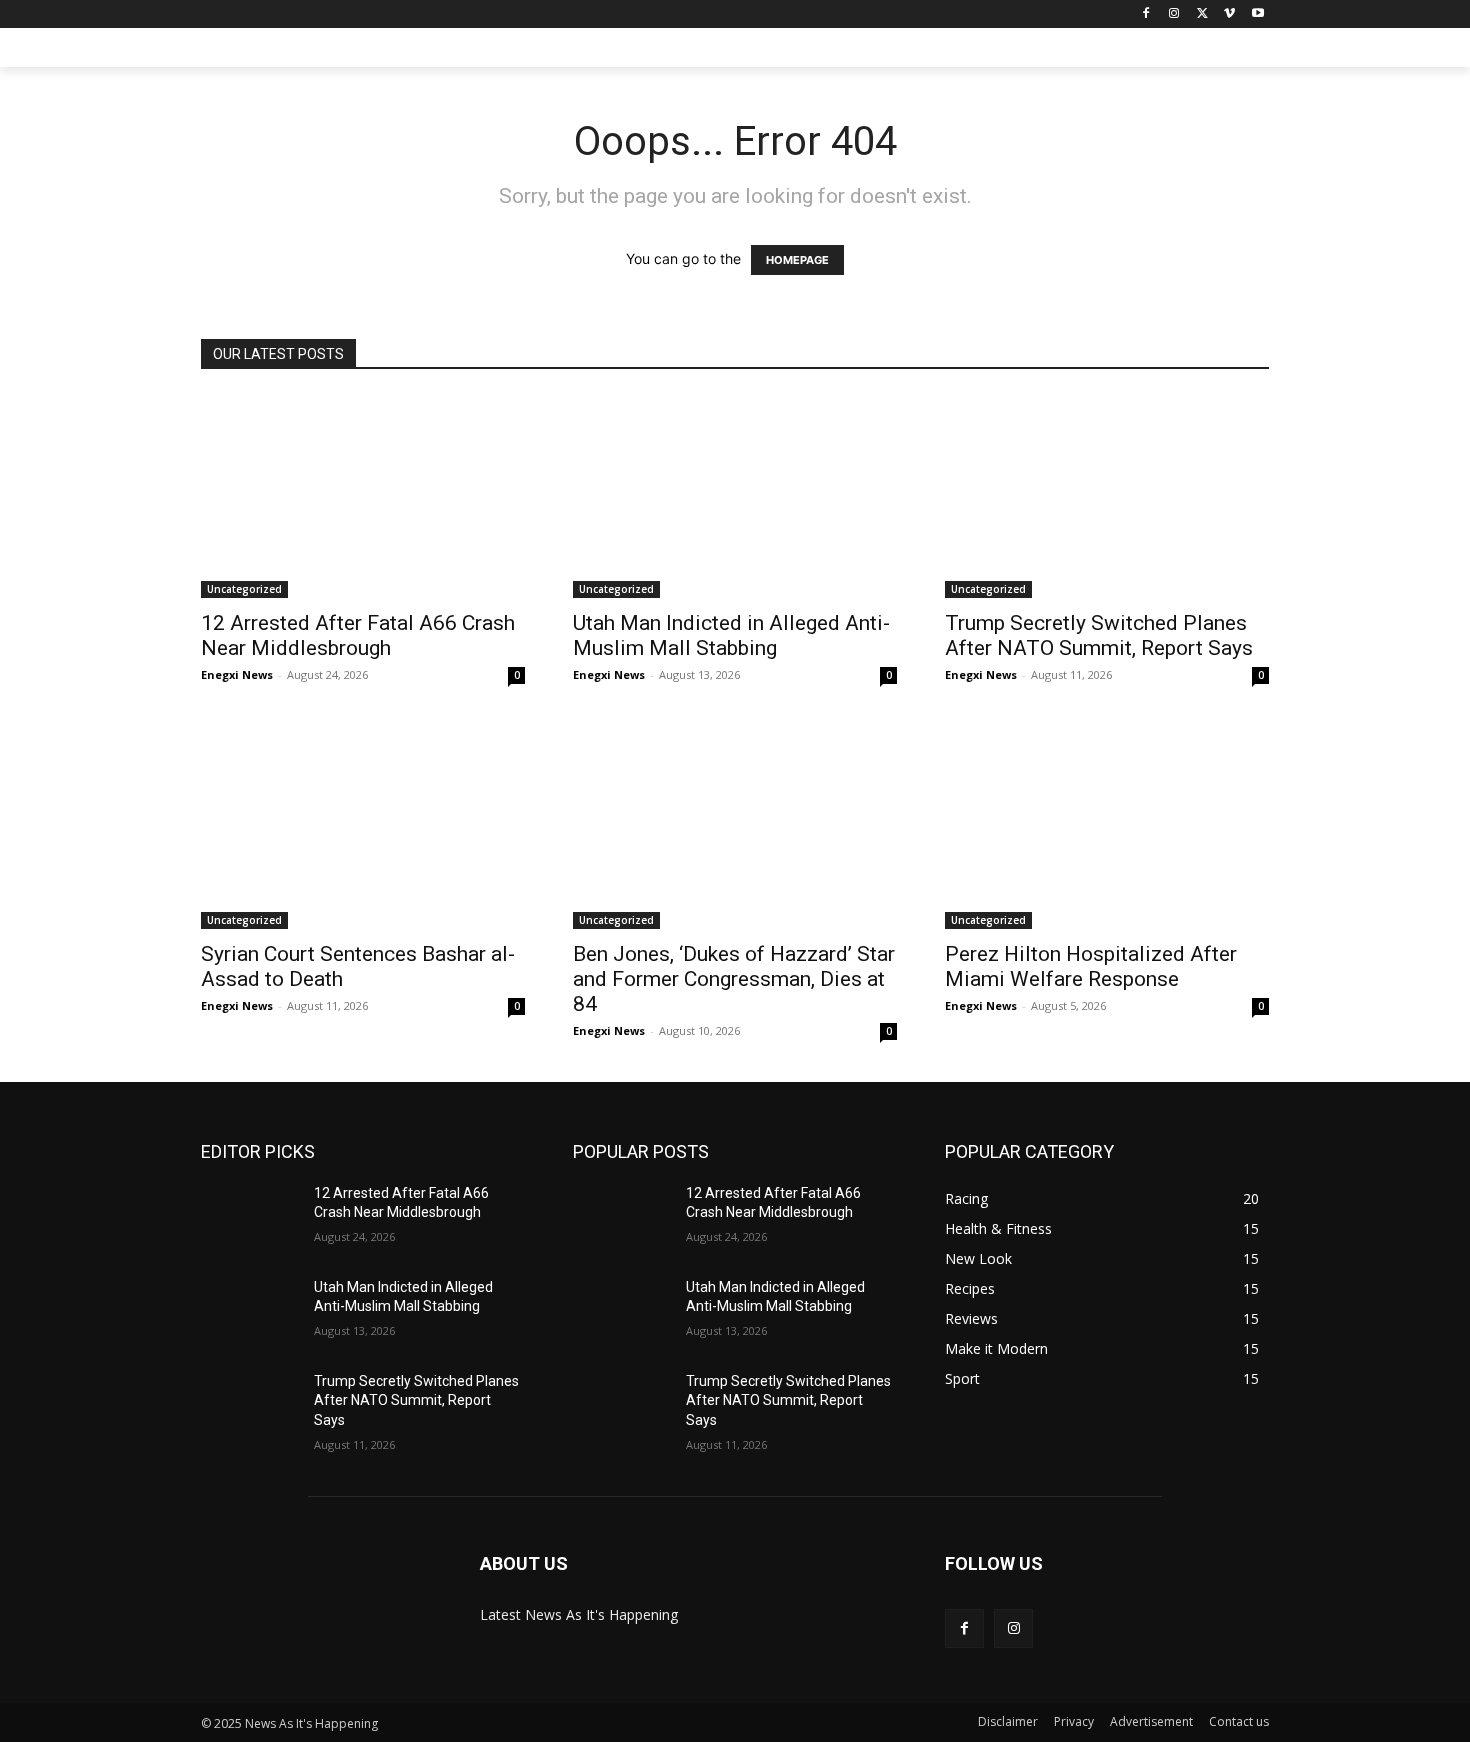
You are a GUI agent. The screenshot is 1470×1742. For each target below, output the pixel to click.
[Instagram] (1174, 14)
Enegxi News (237, 674)
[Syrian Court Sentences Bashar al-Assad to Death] (363, 827)
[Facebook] (1146, 14)
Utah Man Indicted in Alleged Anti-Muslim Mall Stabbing (731, 635)
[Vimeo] (1229, 14)
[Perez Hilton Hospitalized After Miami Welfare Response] (1107, 827)
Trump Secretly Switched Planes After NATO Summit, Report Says (1099, 635)
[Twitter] (1202, 14)
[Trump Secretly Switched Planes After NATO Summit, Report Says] (1107, 496)
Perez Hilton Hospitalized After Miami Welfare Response (1091, 966)
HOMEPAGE (797, 260)
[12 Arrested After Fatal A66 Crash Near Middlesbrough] (363, 496)
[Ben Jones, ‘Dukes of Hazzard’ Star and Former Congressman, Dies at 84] (735, 827)
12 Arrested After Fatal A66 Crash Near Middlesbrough (358, 635)
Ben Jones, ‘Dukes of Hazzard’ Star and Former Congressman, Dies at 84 (734, 979)
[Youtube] (1257, 14)
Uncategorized (244, 589)
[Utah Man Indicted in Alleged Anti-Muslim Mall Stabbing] (735, 496)
